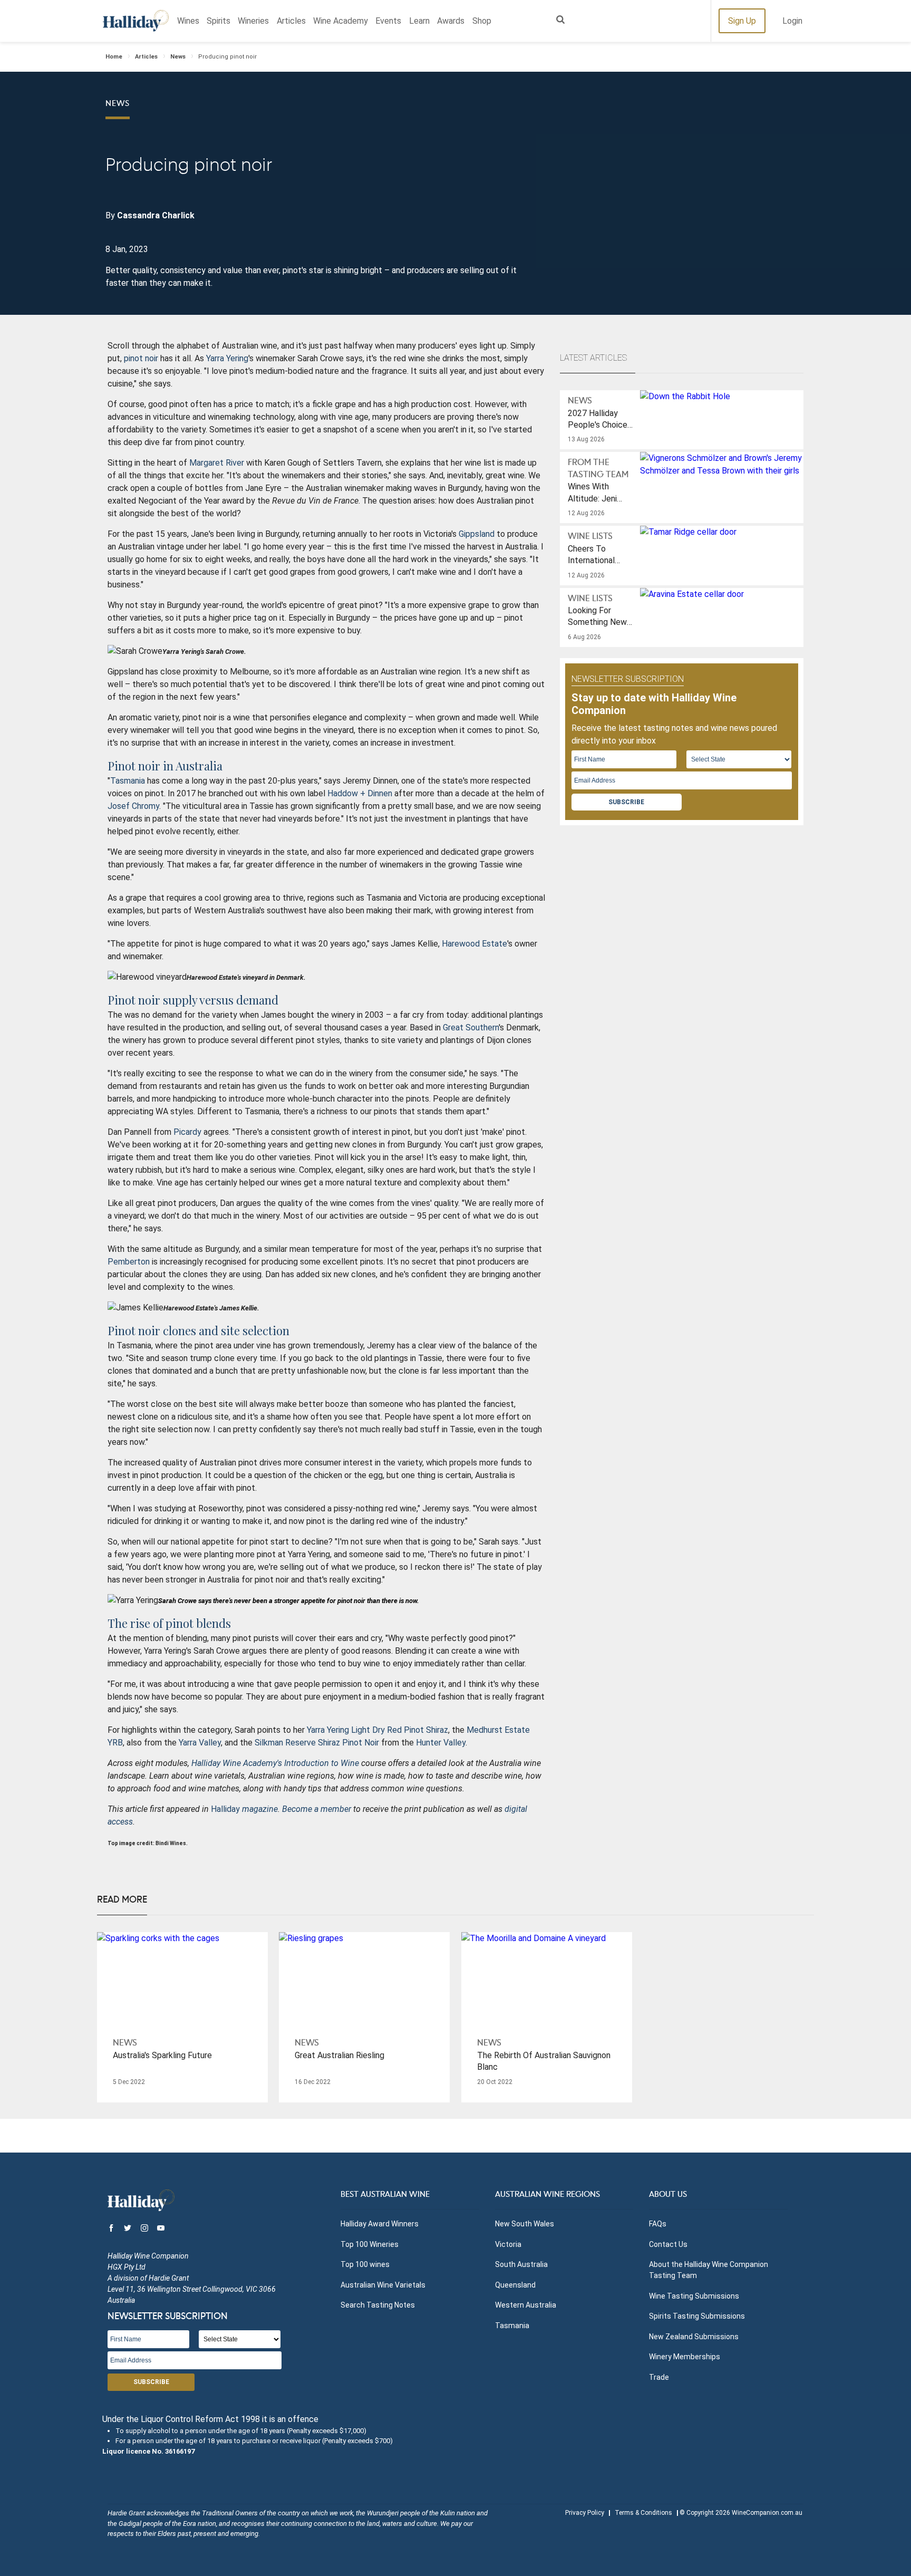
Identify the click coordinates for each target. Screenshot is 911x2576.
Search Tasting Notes (378, 2305)
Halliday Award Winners (380, 2224)
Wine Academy (341, 21)
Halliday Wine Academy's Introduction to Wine (275, 1763)
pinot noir (141, 358)
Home (114, 57)
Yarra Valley (200, 1743)
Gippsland (477, 534)
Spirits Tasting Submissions (697, 2316)
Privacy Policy (585, 2513)
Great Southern (471, 1027)
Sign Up (742, 21)
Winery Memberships (685, 2357)
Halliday (136, 21)
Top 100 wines (365, 2264)
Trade (659, 2377)
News (178, 57)
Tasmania (128, 781)
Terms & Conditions (643, 2513)
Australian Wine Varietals (383, 2285)
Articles (291, 21)
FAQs (658, 2224)
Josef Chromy (133, 806)
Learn (419, 21)
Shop (482, 21)
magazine (259, 1809)
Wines (188, 21)
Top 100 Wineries (370, 2244)
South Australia (521, 2264)
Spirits (219, 21)
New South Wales (525, 2224)
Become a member (317, 1809)
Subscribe (626, 802)
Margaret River (217, 463)
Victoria (508, 2244)
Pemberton (129, 1262)
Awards (451, 21)
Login (792, 21)
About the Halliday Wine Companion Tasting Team (709, 2270)
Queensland (515, 2285)
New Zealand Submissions (694, 2337)
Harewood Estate (474, 944)
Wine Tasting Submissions (694, 2296)
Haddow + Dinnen (360, 793)
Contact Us (668, 2244)
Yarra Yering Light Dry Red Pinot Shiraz (377, 1730)
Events (388, 21)
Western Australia (526, 2305)
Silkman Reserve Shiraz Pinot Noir (317, 1743)
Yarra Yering (227, 358)
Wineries (253, 21)
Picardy (187, 1132)
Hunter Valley (441, 1743)
